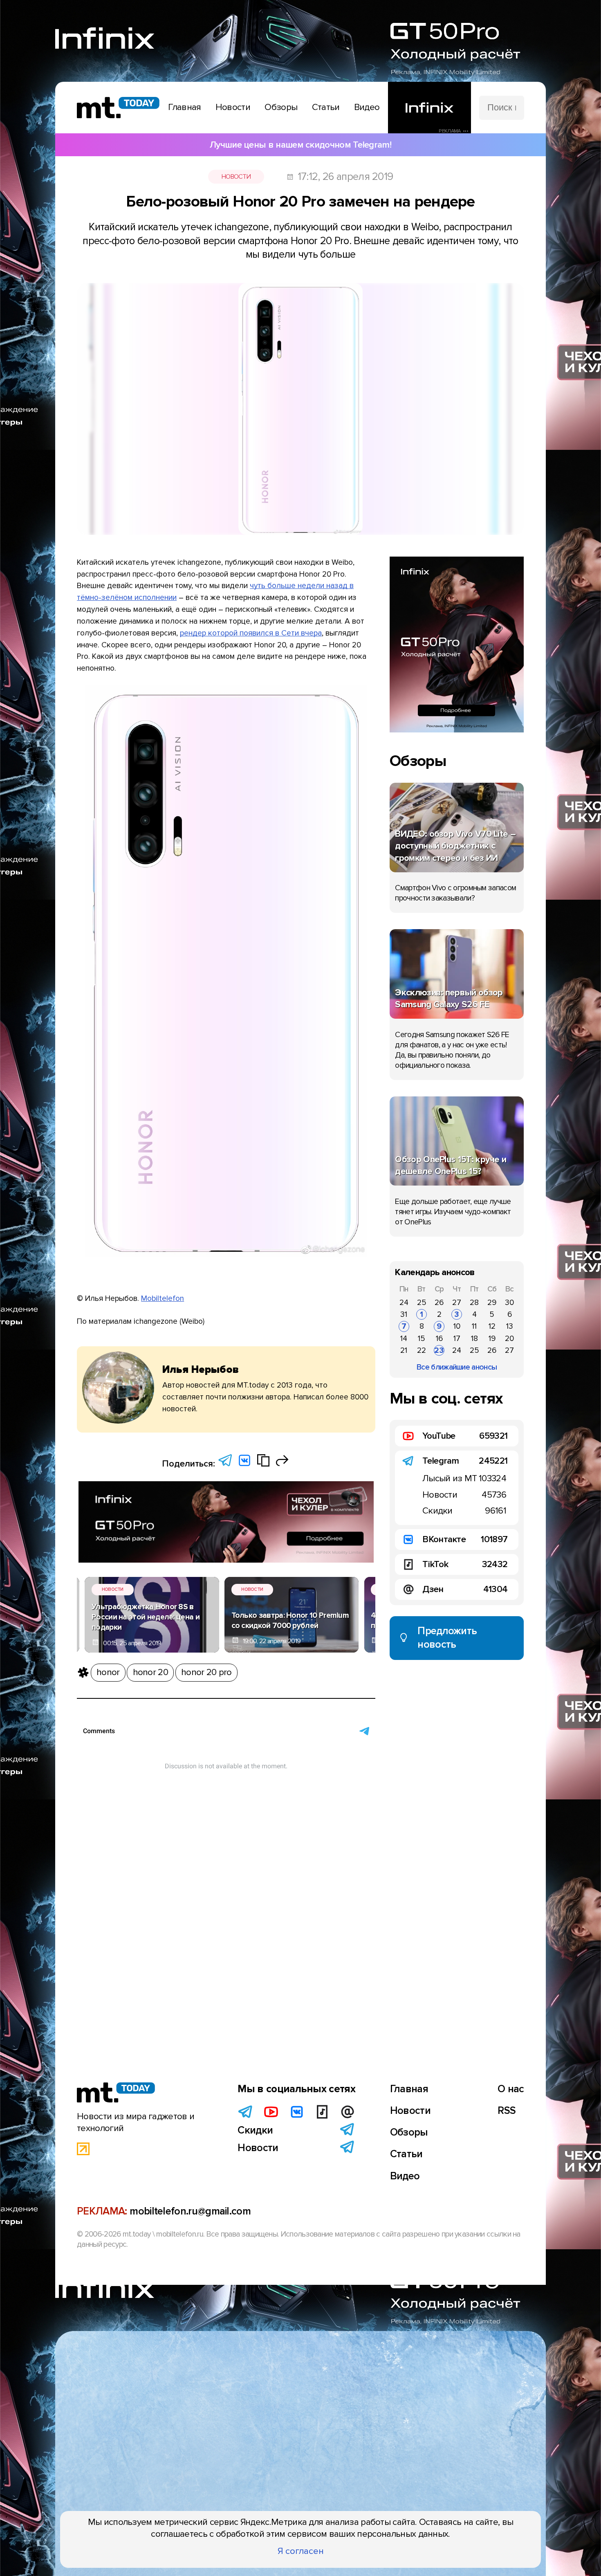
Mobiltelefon (163, 1298)
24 (404, 1303)
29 (492, 1303)
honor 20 (150, 1672)
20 (509, 1339)
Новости (236, 177)
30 (509, 1303)
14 (404, 1339)
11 (474, 1326)
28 (474, 1303)
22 (422, 1350)
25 (422, 1303)
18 (474, 1339)
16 (439, 1339)
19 (492, 1339)
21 (404, 1350)
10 (457, 1326)
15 (422, 1339)
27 (457, 1303)
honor (108, 1672)
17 (457, 1339)
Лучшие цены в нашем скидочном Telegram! (300, 145)
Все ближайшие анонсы (457, 1367)
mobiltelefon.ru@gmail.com (190, 2211)
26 (439, 1303)
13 (510, 1326)
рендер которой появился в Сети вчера (251, 633)
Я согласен (301, 2551)
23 (439, 1350)
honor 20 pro (206, 1672)
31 (404, 1314)
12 (492, 1326)
